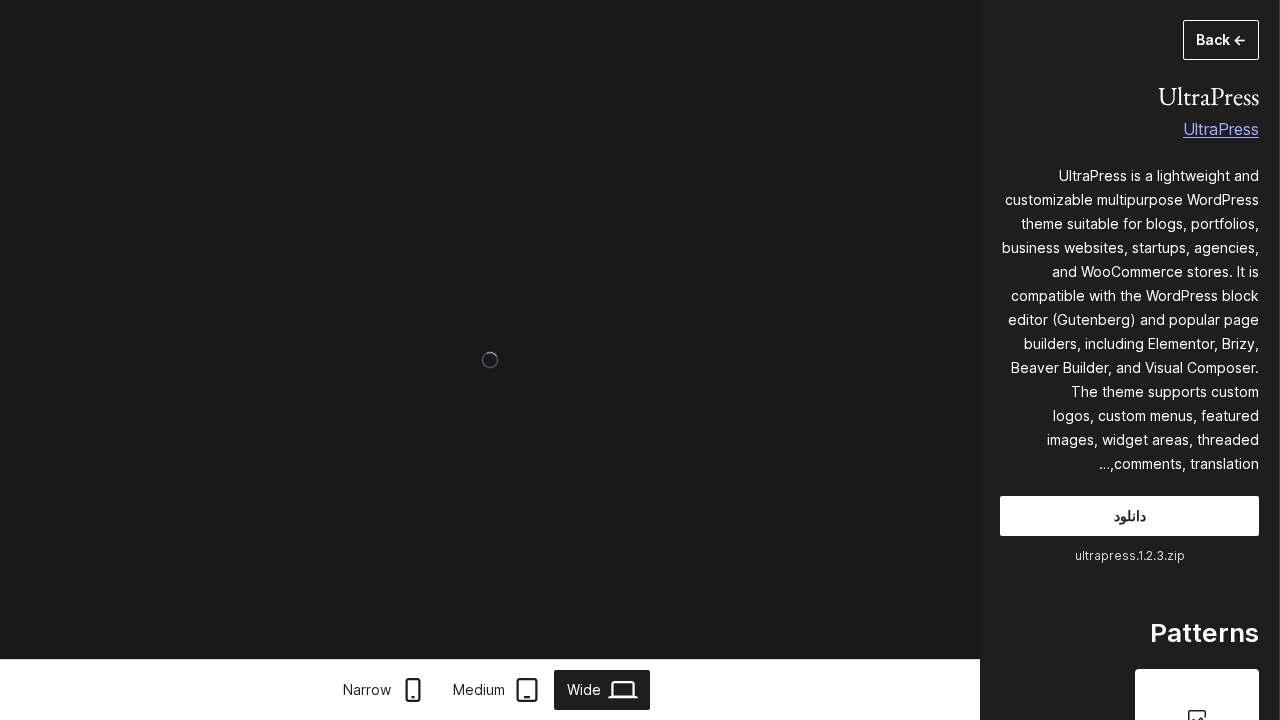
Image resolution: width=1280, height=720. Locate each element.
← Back (1221, 39)
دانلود (1130, 515)
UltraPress (1221, 129)
